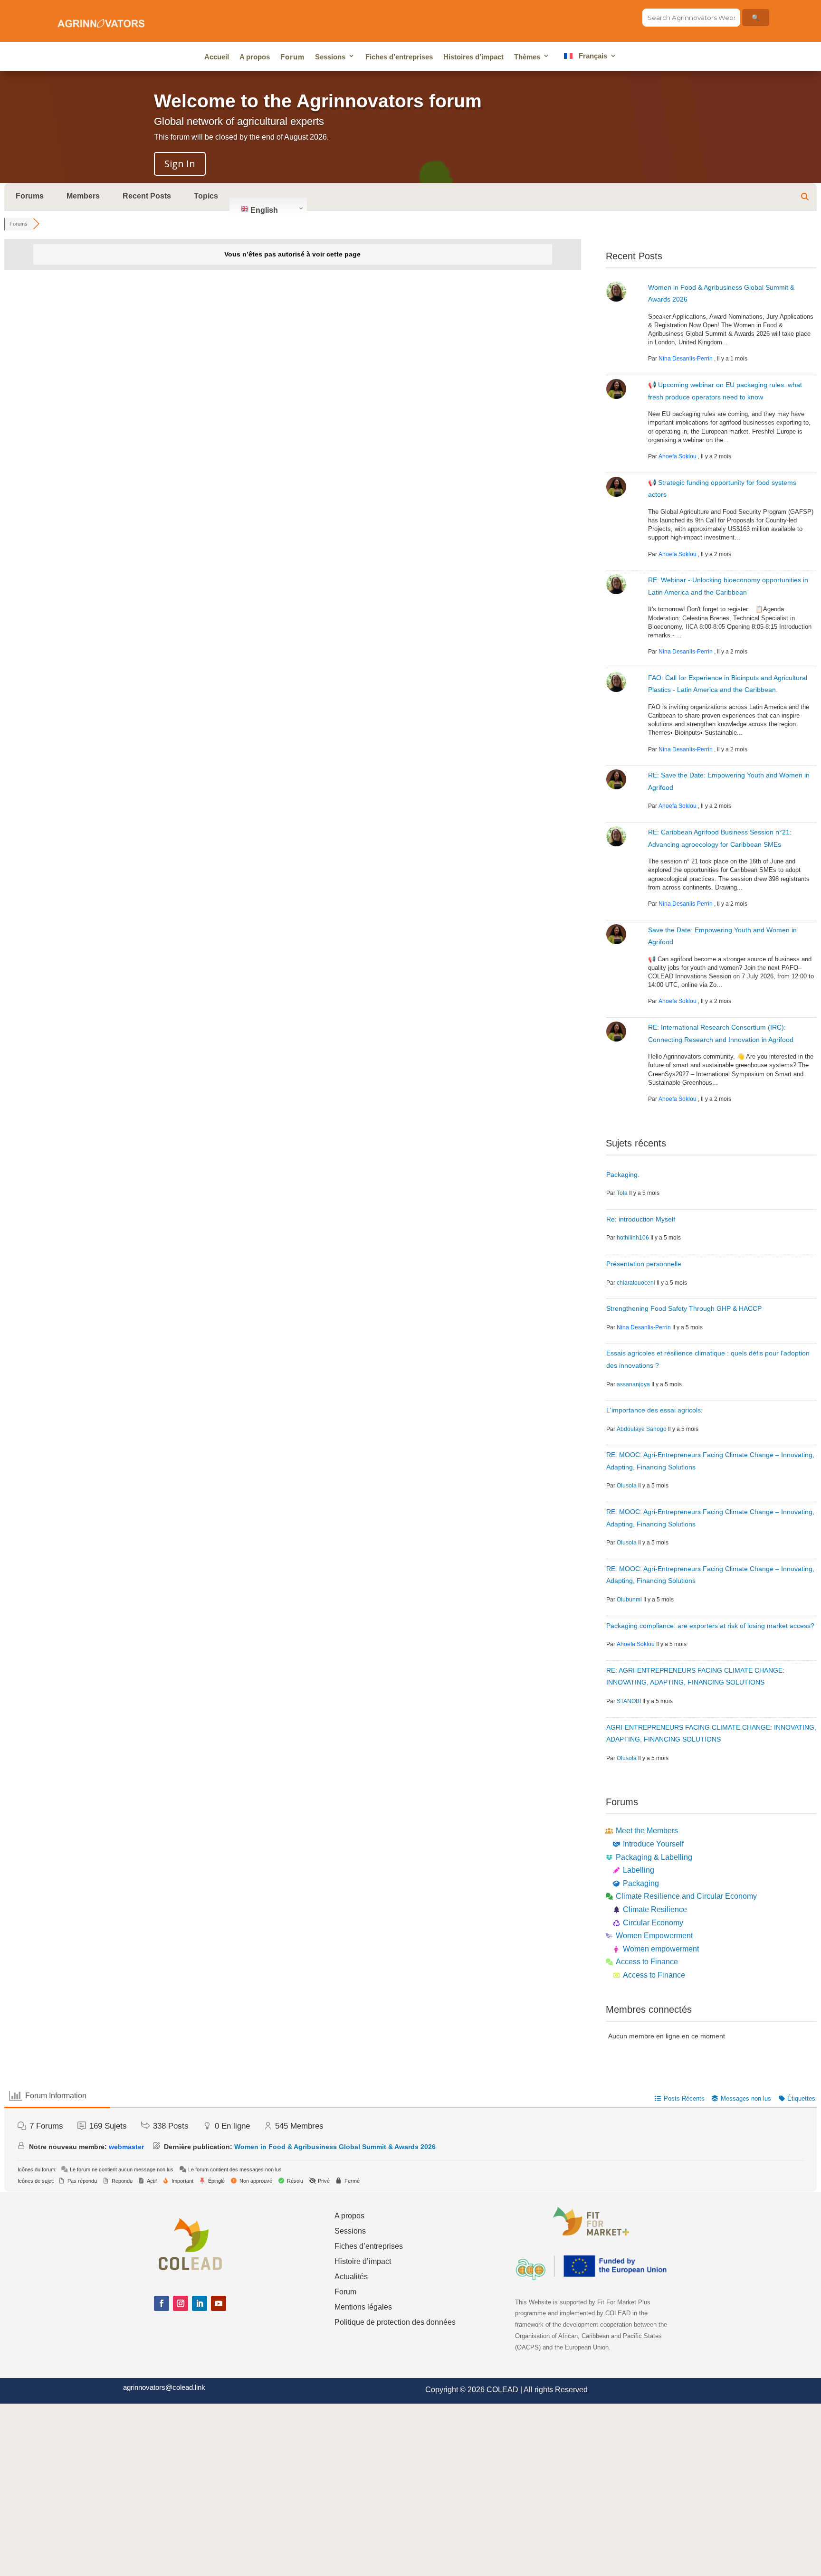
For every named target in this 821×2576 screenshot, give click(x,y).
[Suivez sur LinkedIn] (200, 2303)
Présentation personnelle (644, 1264)
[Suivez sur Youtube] (219, 2303)
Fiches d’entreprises (399, 57)
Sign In (180, 164)
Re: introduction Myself (641, 1219)
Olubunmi (629, 1600)
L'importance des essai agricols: (654, 1410)
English (263, 210)
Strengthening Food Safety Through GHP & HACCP (684, 1308)
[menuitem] (588, 58)
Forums (30, 196)
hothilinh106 (633, 1238)
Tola (622, 1193)
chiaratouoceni (636, 1283)
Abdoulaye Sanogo (642, 1429)
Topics (206, 196)
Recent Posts (147, 196)
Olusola (627, 1486)
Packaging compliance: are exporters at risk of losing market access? (710, 1626)
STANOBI (629, 1701)
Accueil (217, 57)
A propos (255, 57)
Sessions (330, 57)
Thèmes (527, 57)
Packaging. (623, 1174)
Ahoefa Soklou (678, 456)
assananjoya (633, 1384)
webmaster (126, 2147)
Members (83, 196)
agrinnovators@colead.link (164, 2387)
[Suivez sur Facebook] (162, 2303)
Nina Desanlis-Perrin (686, 359)
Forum (292, 57)
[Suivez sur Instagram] (181, 2303)
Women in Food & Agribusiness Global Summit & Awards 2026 (335, 2147)
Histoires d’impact (473, 57)
